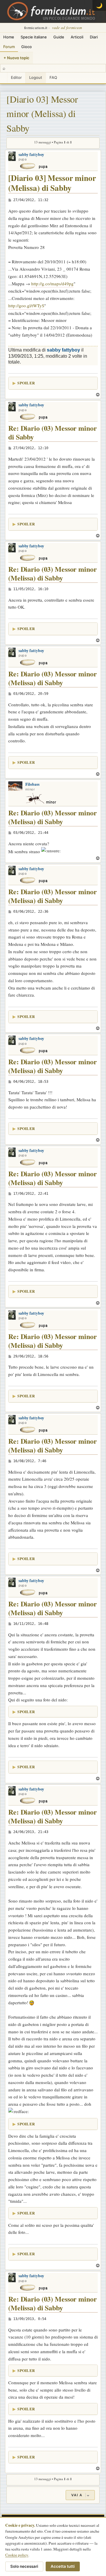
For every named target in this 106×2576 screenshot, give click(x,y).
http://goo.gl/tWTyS (26, 306)
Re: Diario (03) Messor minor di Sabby (53, 433)
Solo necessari (24, 2566)
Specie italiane (34, 37)
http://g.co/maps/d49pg (52, 284)
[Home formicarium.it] (53, 11)
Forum (9, 47)
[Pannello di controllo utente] (4, 78)
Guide (59, 37)
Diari (94, 37)
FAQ (53, 77)
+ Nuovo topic (16, 58)
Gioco (26, 47)
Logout (36, 77)
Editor (16, 77)
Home (9, 37)
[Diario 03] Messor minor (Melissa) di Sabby (42, 113)
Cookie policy (17, 2555)
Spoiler (26, 383)
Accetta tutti (63, 2566)
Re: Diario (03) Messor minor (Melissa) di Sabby (53, 574)
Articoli (77, 37)
